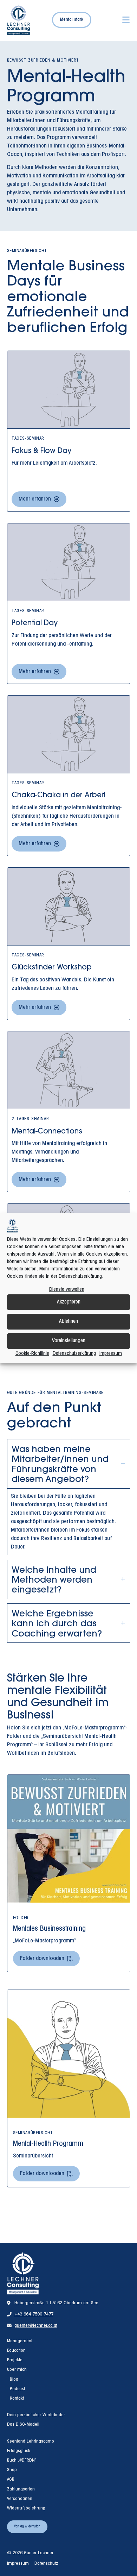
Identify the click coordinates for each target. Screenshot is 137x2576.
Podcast (17, 2389)
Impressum (111, 1354)
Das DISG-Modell (23, 2425)
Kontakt (17, 2399)
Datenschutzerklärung (74, 1354)
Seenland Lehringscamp (31, 2442)
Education (16, 2351)
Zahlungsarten (21, 2489)
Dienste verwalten (67, 1290)
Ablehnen (68, 1321)
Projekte (15, 2360)
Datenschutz (46, 2564)
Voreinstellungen (69, 1341)
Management (20, 2341)
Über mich (17, 2370)
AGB (11, 2480)
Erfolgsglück (19, 2451)
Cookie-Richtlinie (32, 1354)
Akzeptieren (69, 1302)
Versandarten (20, 2499)
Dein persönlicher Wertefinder (36, 2415)
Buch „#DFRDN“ (22, 2461)
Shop (12, 2470)
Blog (14, 2380)
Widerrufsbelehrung (26, 2508)
